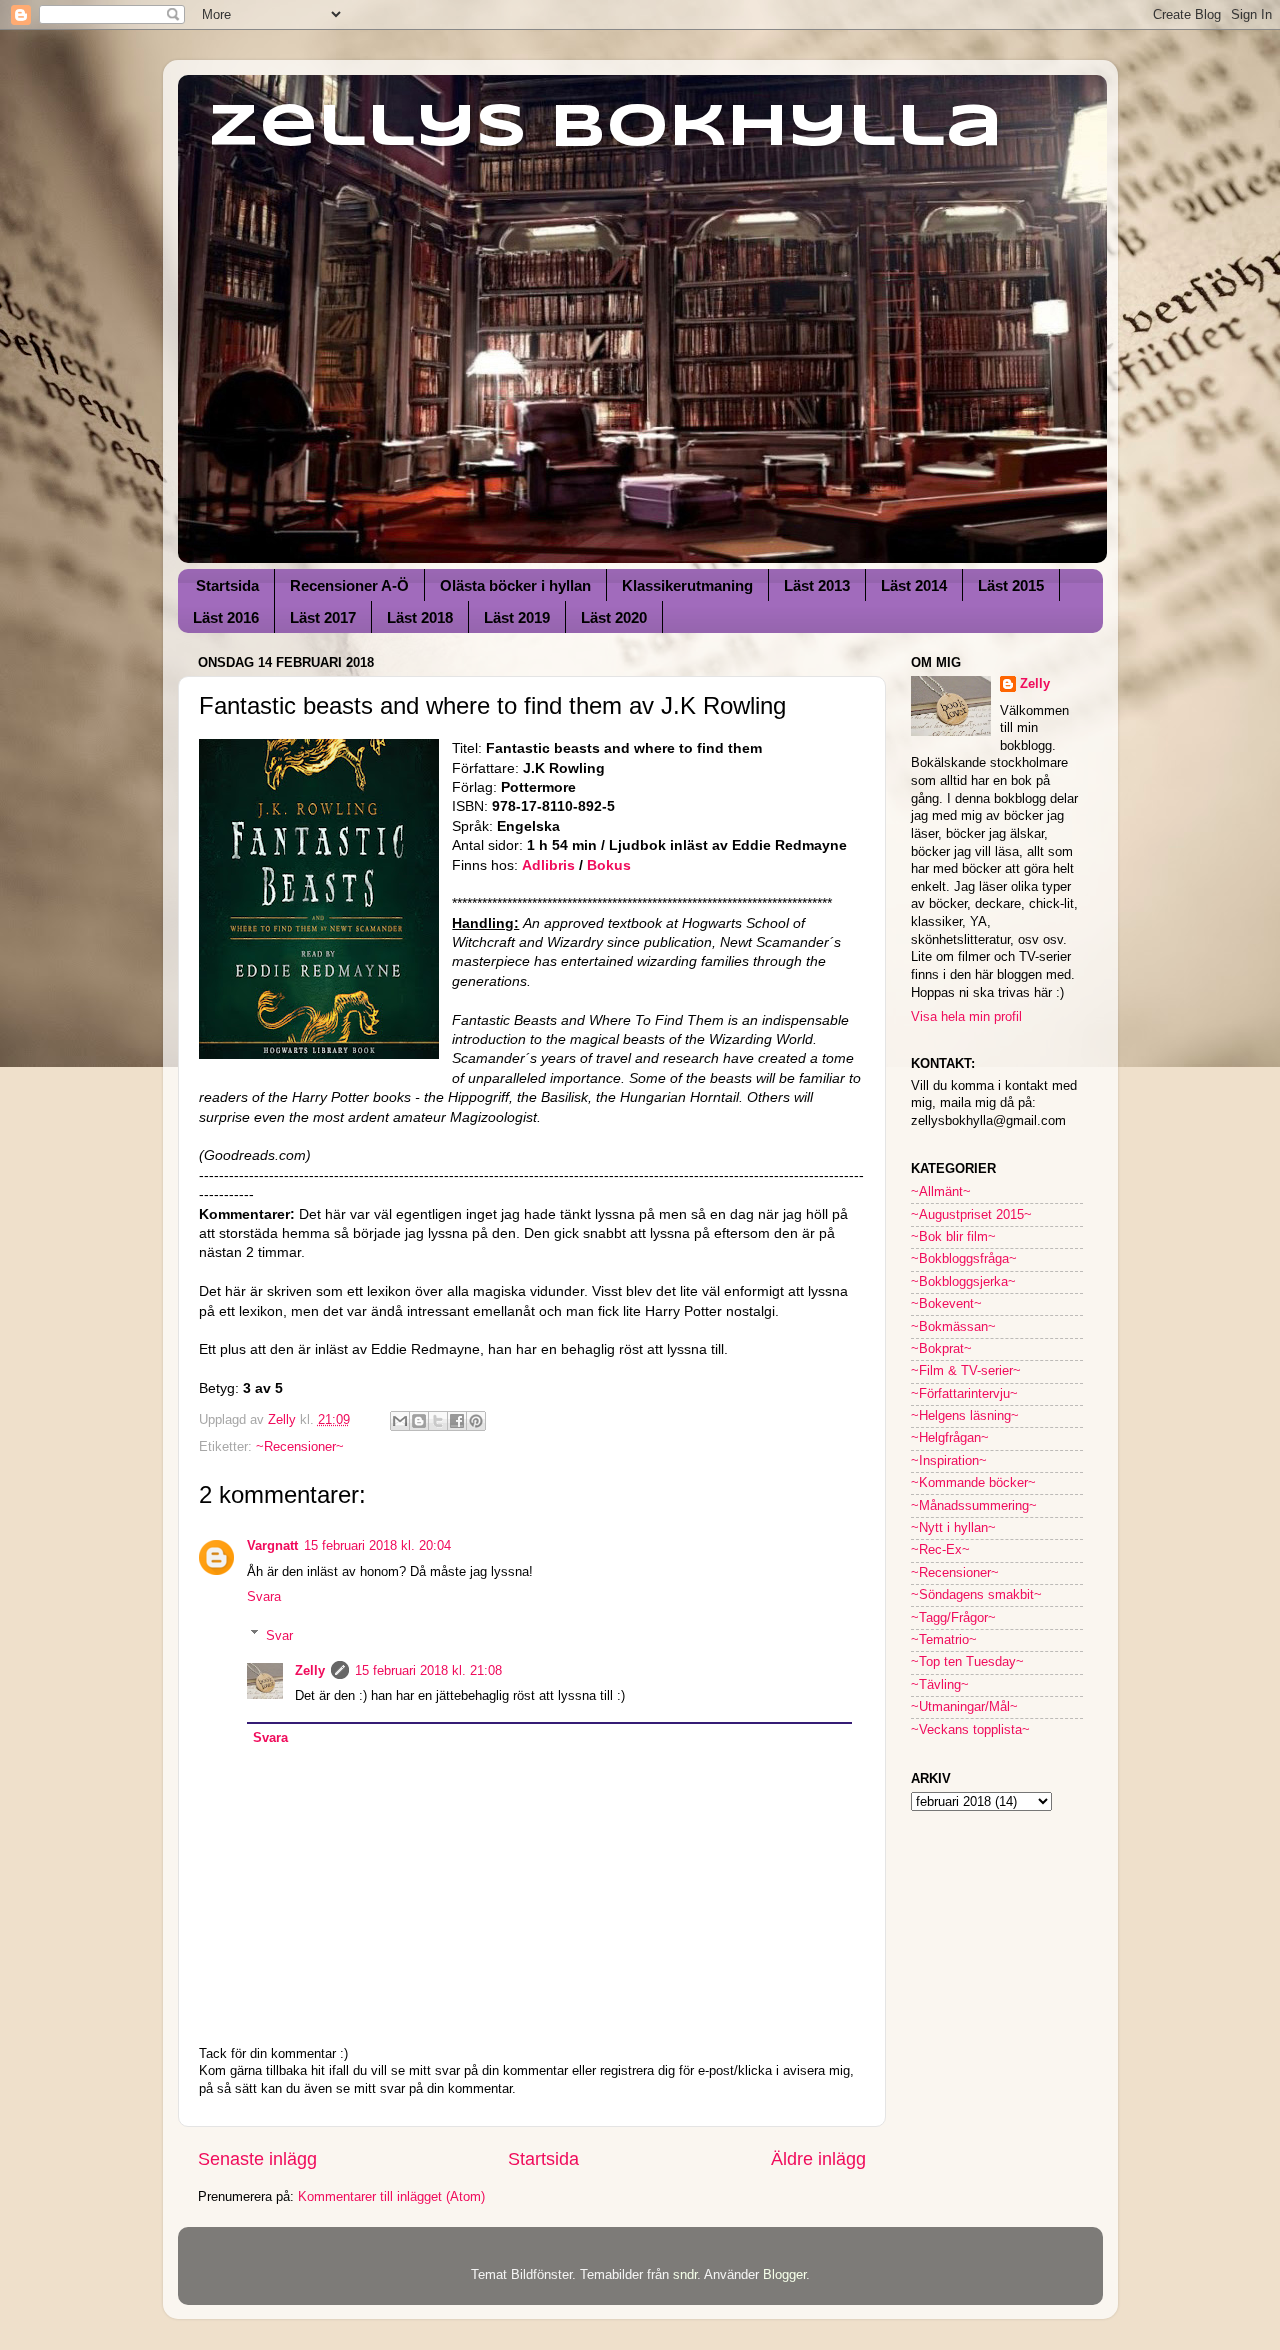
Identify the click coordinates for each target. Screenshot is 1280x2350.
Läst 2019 (517, 617)
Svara (264, 1597)
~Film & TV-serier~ (966, 1371)
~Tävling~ (940, 1685)
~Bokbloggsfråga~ (964, 1259)
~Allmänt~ (941, 1192)
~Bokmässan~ (953, 1327)
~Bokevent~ (946, 1304)
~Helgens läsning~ (965, 1416)
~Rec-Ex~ (940, 1550)
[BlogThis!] (419, 1421)
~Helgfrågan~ (950, 1438)
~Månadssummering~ (974, 1506)
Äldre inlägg (818, 2159)
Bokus (609, 865)
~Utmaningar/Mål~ (964, 1707)
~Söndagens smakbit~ (976, 1595)
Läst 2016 (226, 617)
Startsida (227, 585)
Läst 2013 (817, 585)
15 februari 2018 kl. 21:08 (428, 1671)
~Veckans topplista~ (970, 1730)
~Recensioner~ (300, 1447)
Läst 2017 (323, 617)
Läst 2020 (614, 617)
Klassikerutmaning (687, 585)
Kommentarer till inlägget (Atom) (391, 2197)
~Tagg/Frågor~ (953, 1618)
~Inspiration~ (949, 1461)
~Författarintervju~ (964, 1394)
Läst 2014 (914, 585)
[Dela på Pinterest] (476, 1421)
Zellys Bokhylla (605, 128)
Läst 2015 (1011, 585)
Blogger (784, 2275)
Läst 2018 (420, 617)
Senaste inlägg (257, 2159)
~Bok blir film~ (953, 1237)
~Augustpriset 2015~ (971, 1215)
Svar (279, 1635)
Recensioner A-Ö (349, 585)
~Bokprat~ (941, 1349)
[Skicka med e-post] (400, 1421)
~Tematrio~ (944, 1640)
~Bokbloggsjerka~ (963, 1282)
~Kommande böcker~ (973, 1483)
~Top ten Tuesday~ (967, 1662)
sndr (685, 2275)
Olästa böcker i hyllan (515, 585)
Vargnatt (272, 1546)
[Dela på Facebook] (457, 1421)
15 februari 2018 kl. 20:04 (377, 1546)
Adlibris (550, 865)
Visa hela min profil (966, 1017)
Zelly (310, 1671)
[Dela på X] (438, 1421)
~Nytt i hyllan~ (953, 1528)
